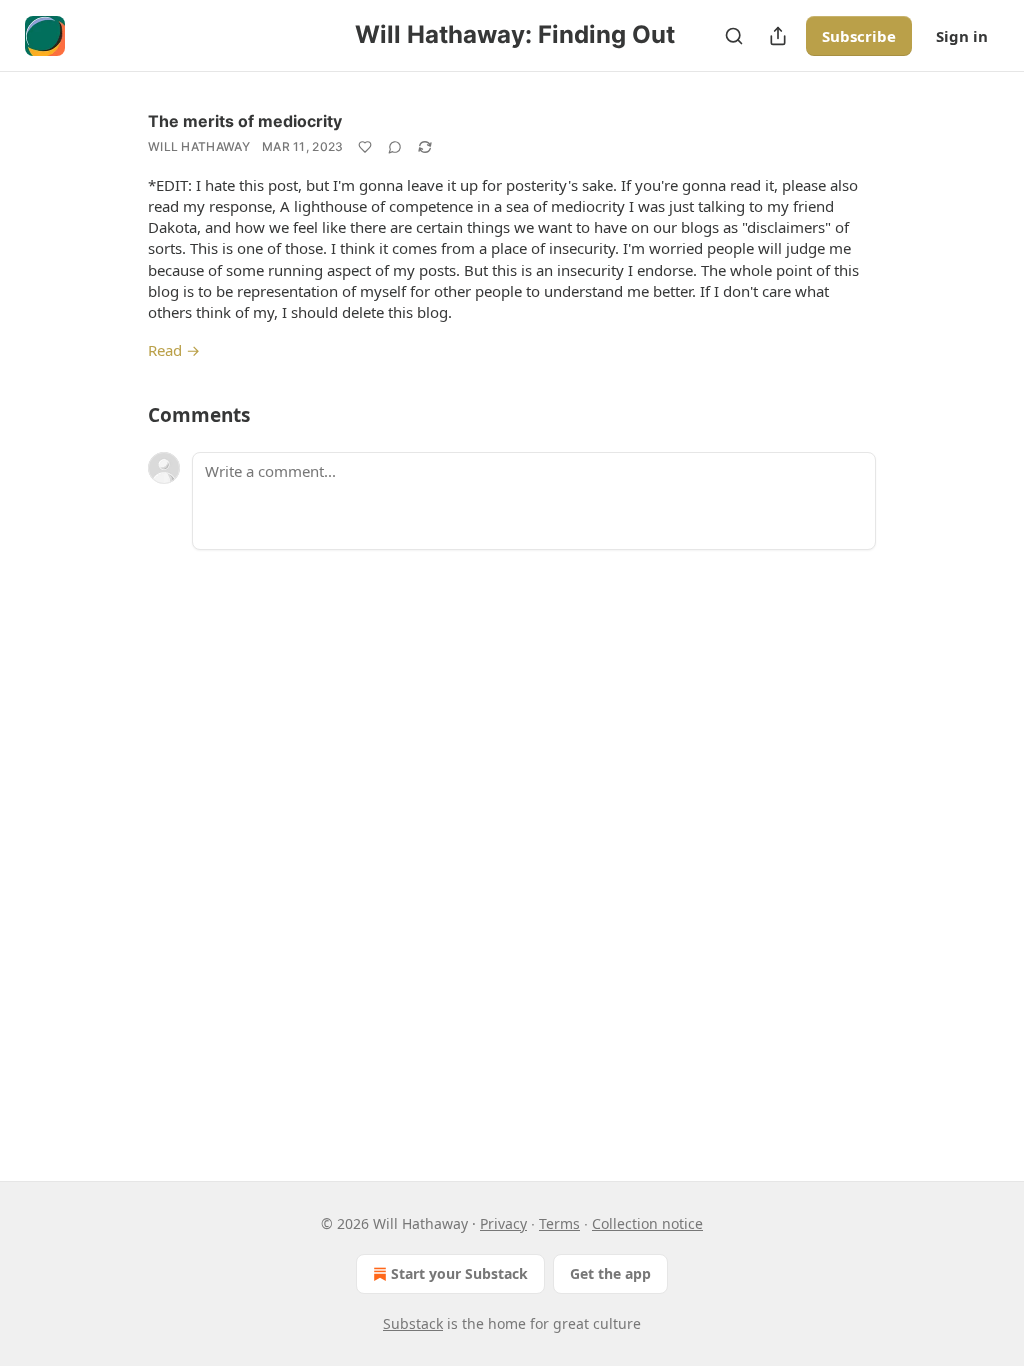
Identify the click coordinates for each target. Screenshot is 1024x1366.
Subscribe (859, 36)
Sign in (962, 36)
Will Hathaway (199, 146)
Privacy (503, 1223)
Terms (559, 1223)
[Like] (365, 147)
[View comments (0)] (395, 147)
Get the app (610, 1273)
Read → (174, 350)
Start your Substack (459, 1273)
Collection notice (647, 1223)
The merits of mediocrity (245, 121)
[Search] (734, 36)
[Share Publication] (778, 36)
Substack (413, 1323)
